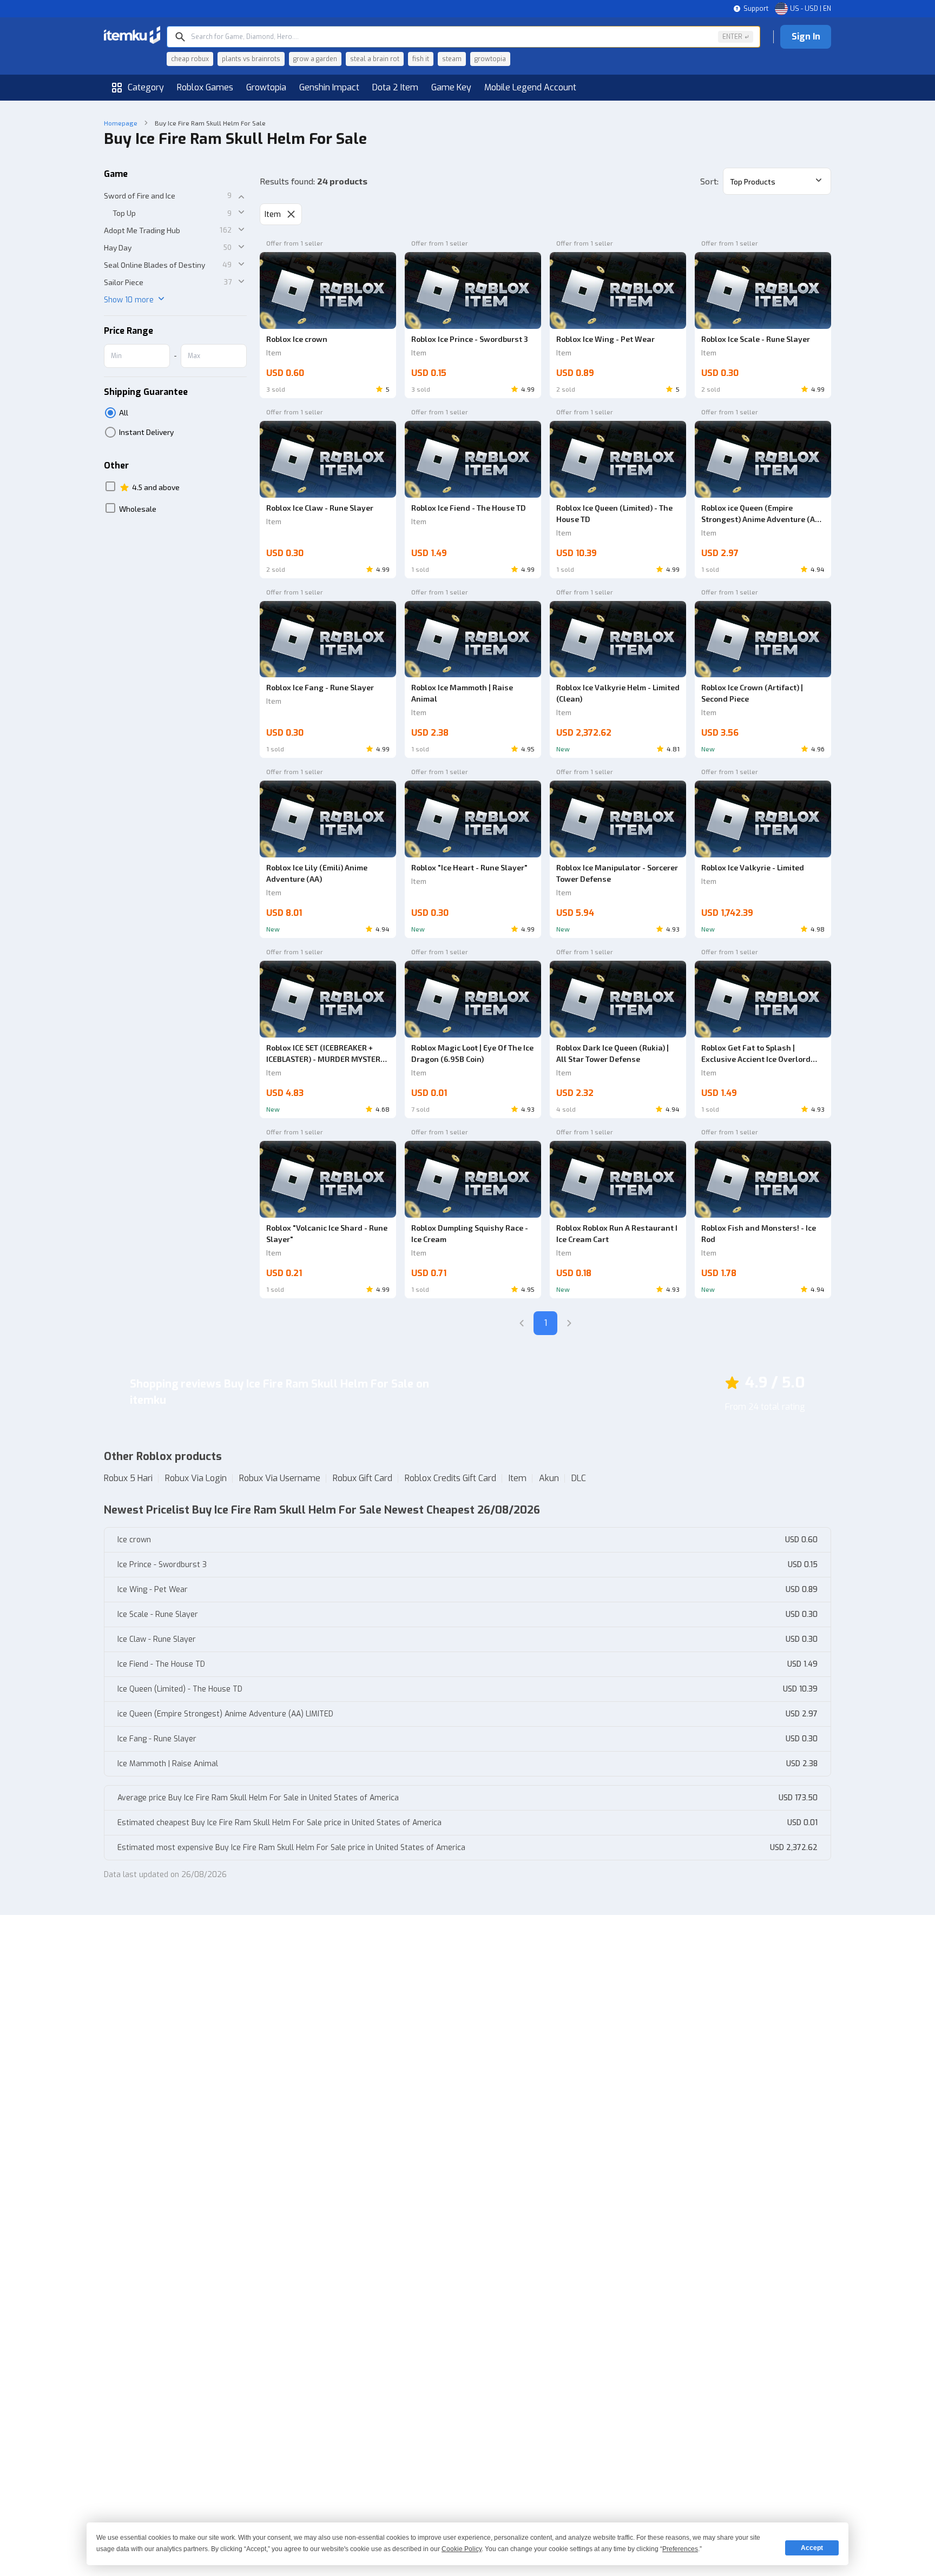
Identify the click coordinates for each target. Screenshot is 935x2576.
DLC (579, 1478)
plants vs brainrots (251, 59)
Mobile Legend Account (530, 87)
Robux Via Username (280, 1478)
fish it (421, 59)
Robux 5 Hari (128, 1478)
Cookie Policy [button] (462, 2549)
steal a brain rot (375, 59)
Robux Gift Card (363, 1478)
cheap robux (190, 59)
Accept (812, 2548)
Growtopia (266, 87)
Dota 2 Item (395, 87)
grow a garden (315, 59)
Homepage (121, 123)
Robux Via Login (196, 1478)
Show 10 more (129, 300)
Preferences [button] (680, 2549)
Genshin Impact (329, 87)
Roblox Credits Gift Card (450, 1478)
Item (518, 1478)
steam (452, 59)
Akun (549, 1478)
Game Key (451, 87)
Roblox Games (205, 87)
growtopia (490, 59)
